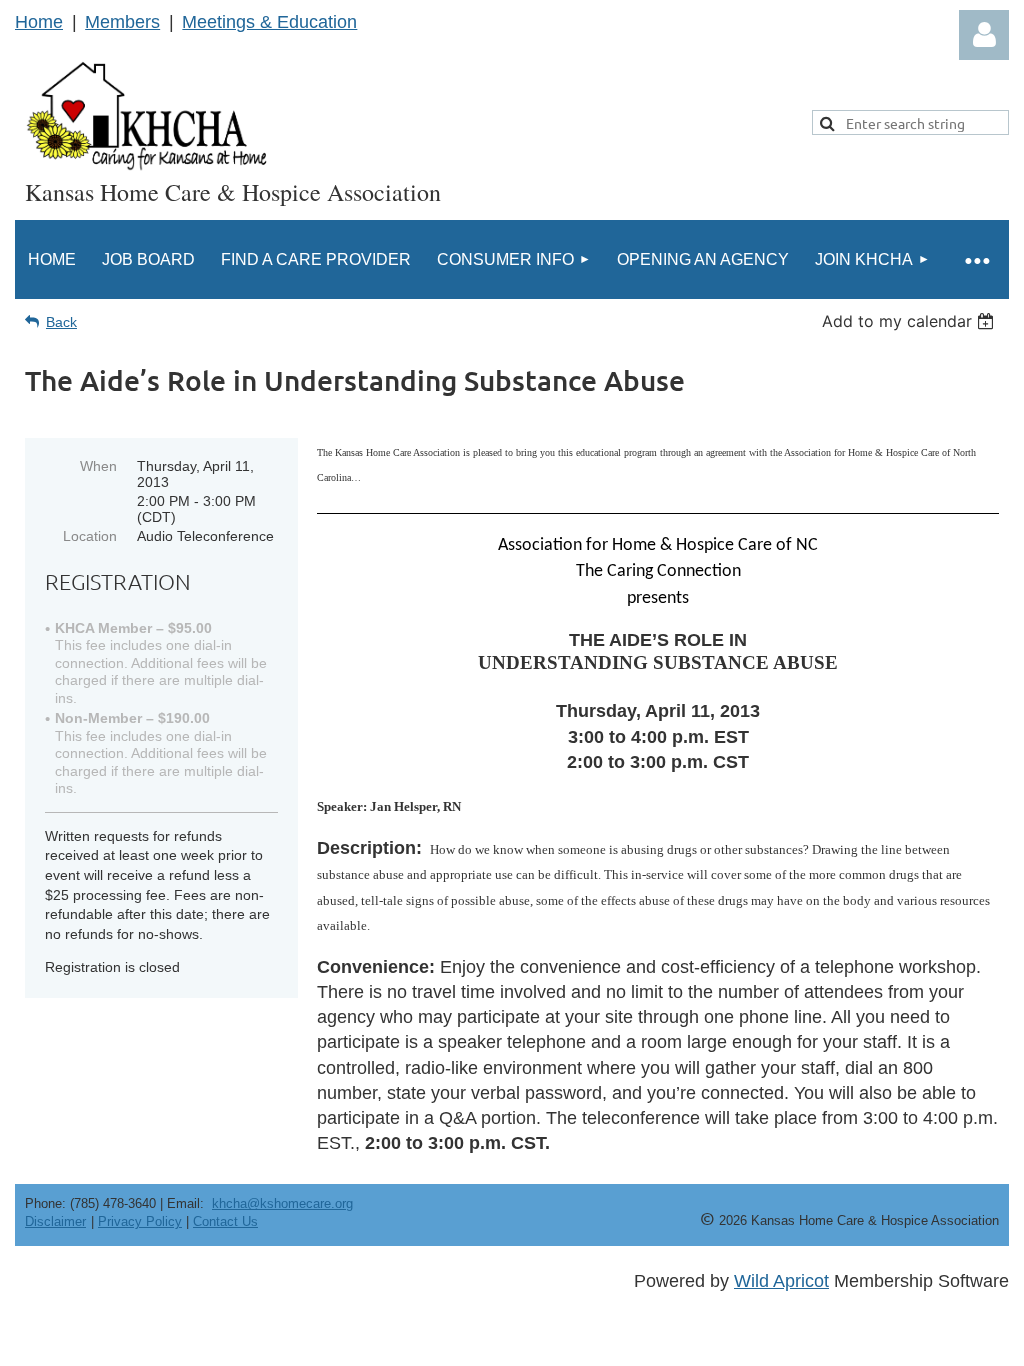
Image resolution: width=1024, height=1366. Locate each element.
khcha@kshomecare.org (282, 1203)
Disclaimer (55, 1221)
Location (90, 536)
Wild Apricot (781, 1281)
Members (122, 22)
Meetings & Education (269, 22)
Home (39, 22)
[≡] (976, 259)
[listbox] (910, 321)
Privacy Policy (140, 1221)
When (98, 466)
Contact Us (225, 1221)
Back (61, 322)
